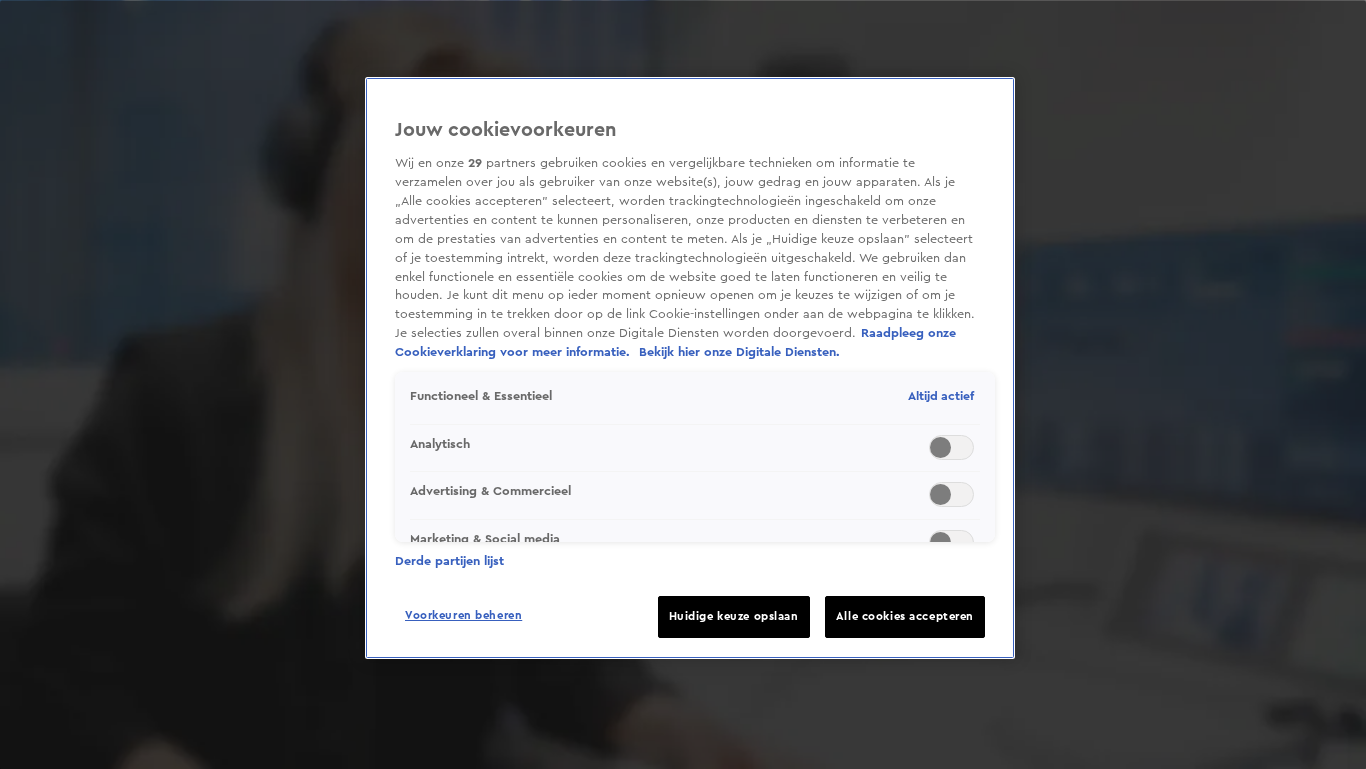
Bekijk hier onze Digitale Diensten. (739, 352)
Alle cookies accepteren (905, 616)
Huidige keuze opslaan (734, 616)
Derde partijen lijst (449, 561)
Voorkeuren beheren (463, 615)
